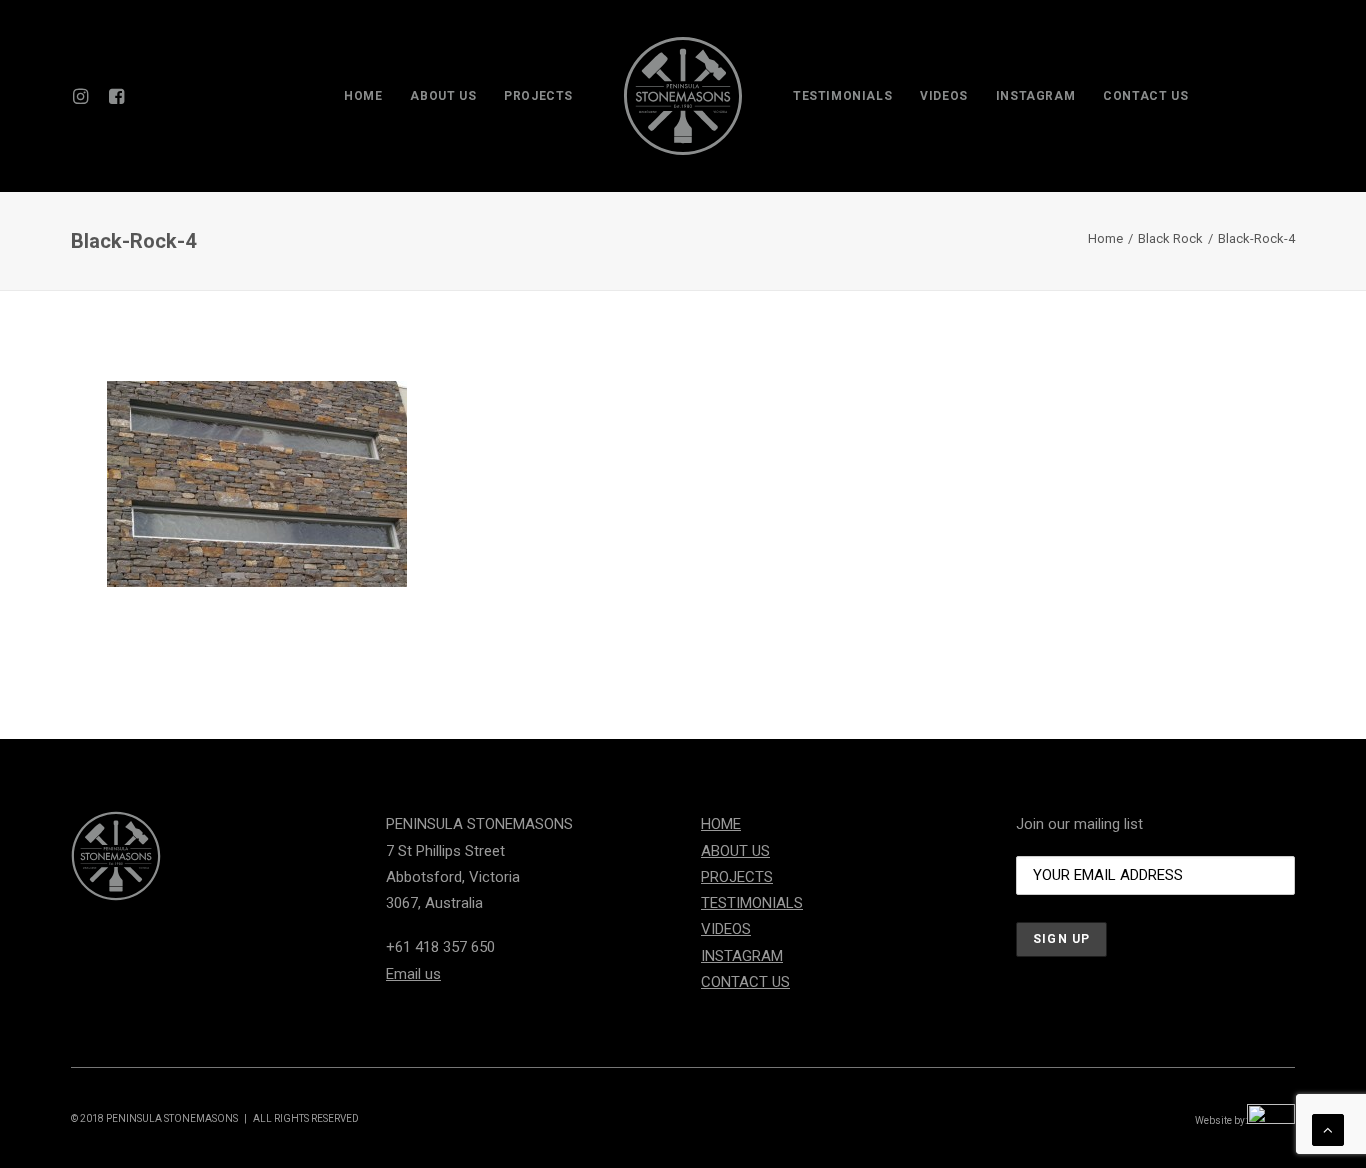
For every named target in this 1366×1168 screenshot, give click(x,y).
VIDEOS (944, 96)
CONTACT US (1145, 96)
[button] (84, 96)
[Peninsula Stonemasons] (683, 96)
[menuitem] (84, 96)
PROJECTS (538, 96)
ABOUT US (443, 96)
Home (1105, 238)
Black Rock (1170, 238)
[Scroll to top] (1328, 1129)
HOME (363, 96)
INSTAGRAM (1035, 96)
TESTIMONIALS (842, 96)
